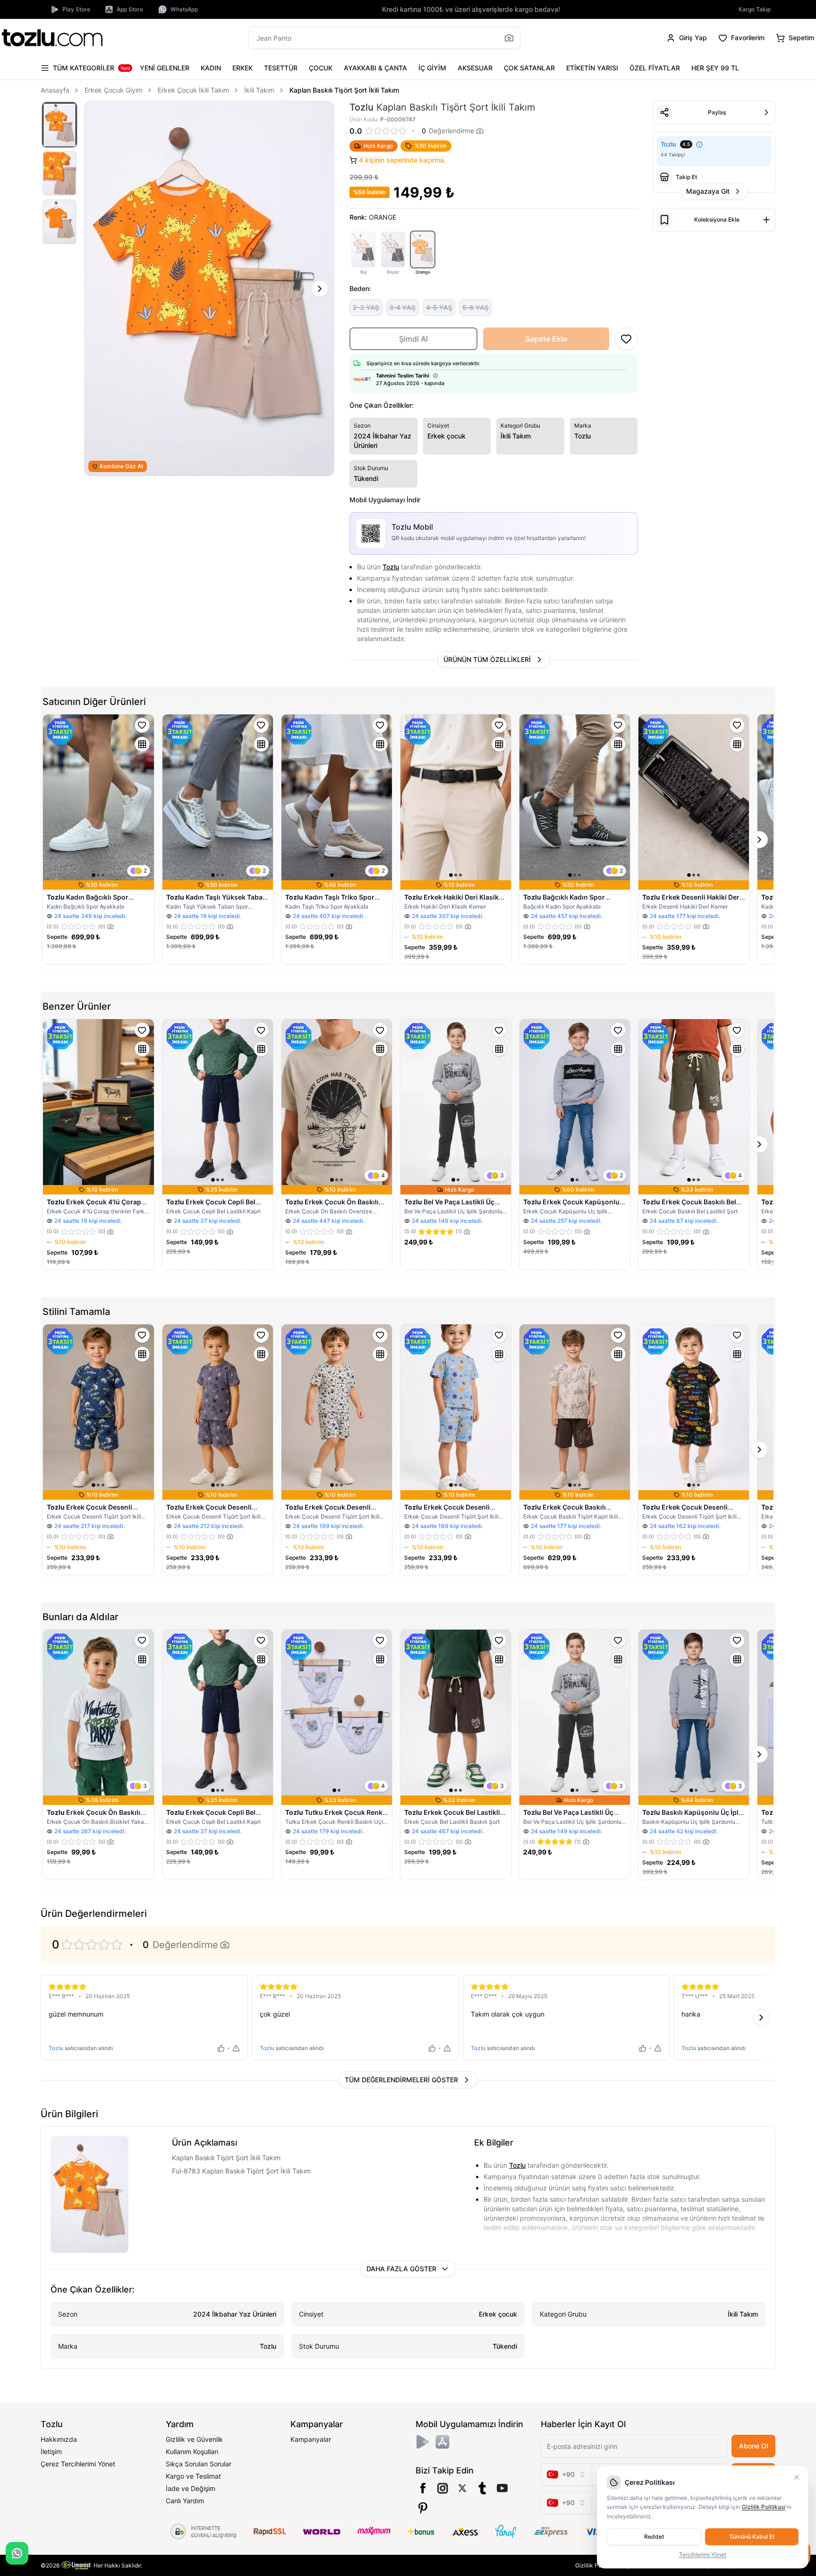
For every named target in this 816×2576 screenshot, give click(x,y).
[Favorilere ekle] (142, 725)
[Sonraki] (320, 289)
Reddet (654, 2537)
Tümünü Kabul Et (752, 2537)
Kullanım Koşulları (192, 2451)
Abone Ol (753, 2446)
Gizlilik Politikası (764, 2507)
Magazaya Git (708, 191)
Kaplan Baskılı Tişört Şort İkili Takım (344, 90)
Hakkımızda (59, 2439)
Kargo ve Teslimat (193, 2476)
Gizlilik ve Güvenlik (194, 2439)
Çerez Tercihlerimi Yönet (78, 2464)
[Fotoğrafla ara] (509, 38)
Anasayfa (55, 90)
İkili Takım (259, 90)
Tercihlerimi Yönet (703, 2555)
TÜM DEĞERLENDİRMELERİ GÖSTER (401, 2080)
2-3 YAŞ (366, 307)
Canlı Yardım (185, 2501)
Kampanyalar (311, 2439)
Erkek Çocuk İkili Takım (193, 90)
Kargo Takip (755, 9)
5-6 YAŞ (476, 307)
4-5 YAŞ (439, 307)
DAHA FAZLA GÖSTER (401, 2269)
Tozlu (391, 567)
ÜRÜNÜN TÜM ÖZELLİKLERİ (487, 659)
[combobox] (566, 2474)
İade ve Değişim (191, 2488)
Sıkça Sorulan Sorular (199, 2464)
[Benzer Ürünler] (142, 744)
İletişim (51, 2451)
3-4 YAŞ (402, 307)
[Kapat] (797, 2477)
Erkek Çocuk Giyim (114, 90)
